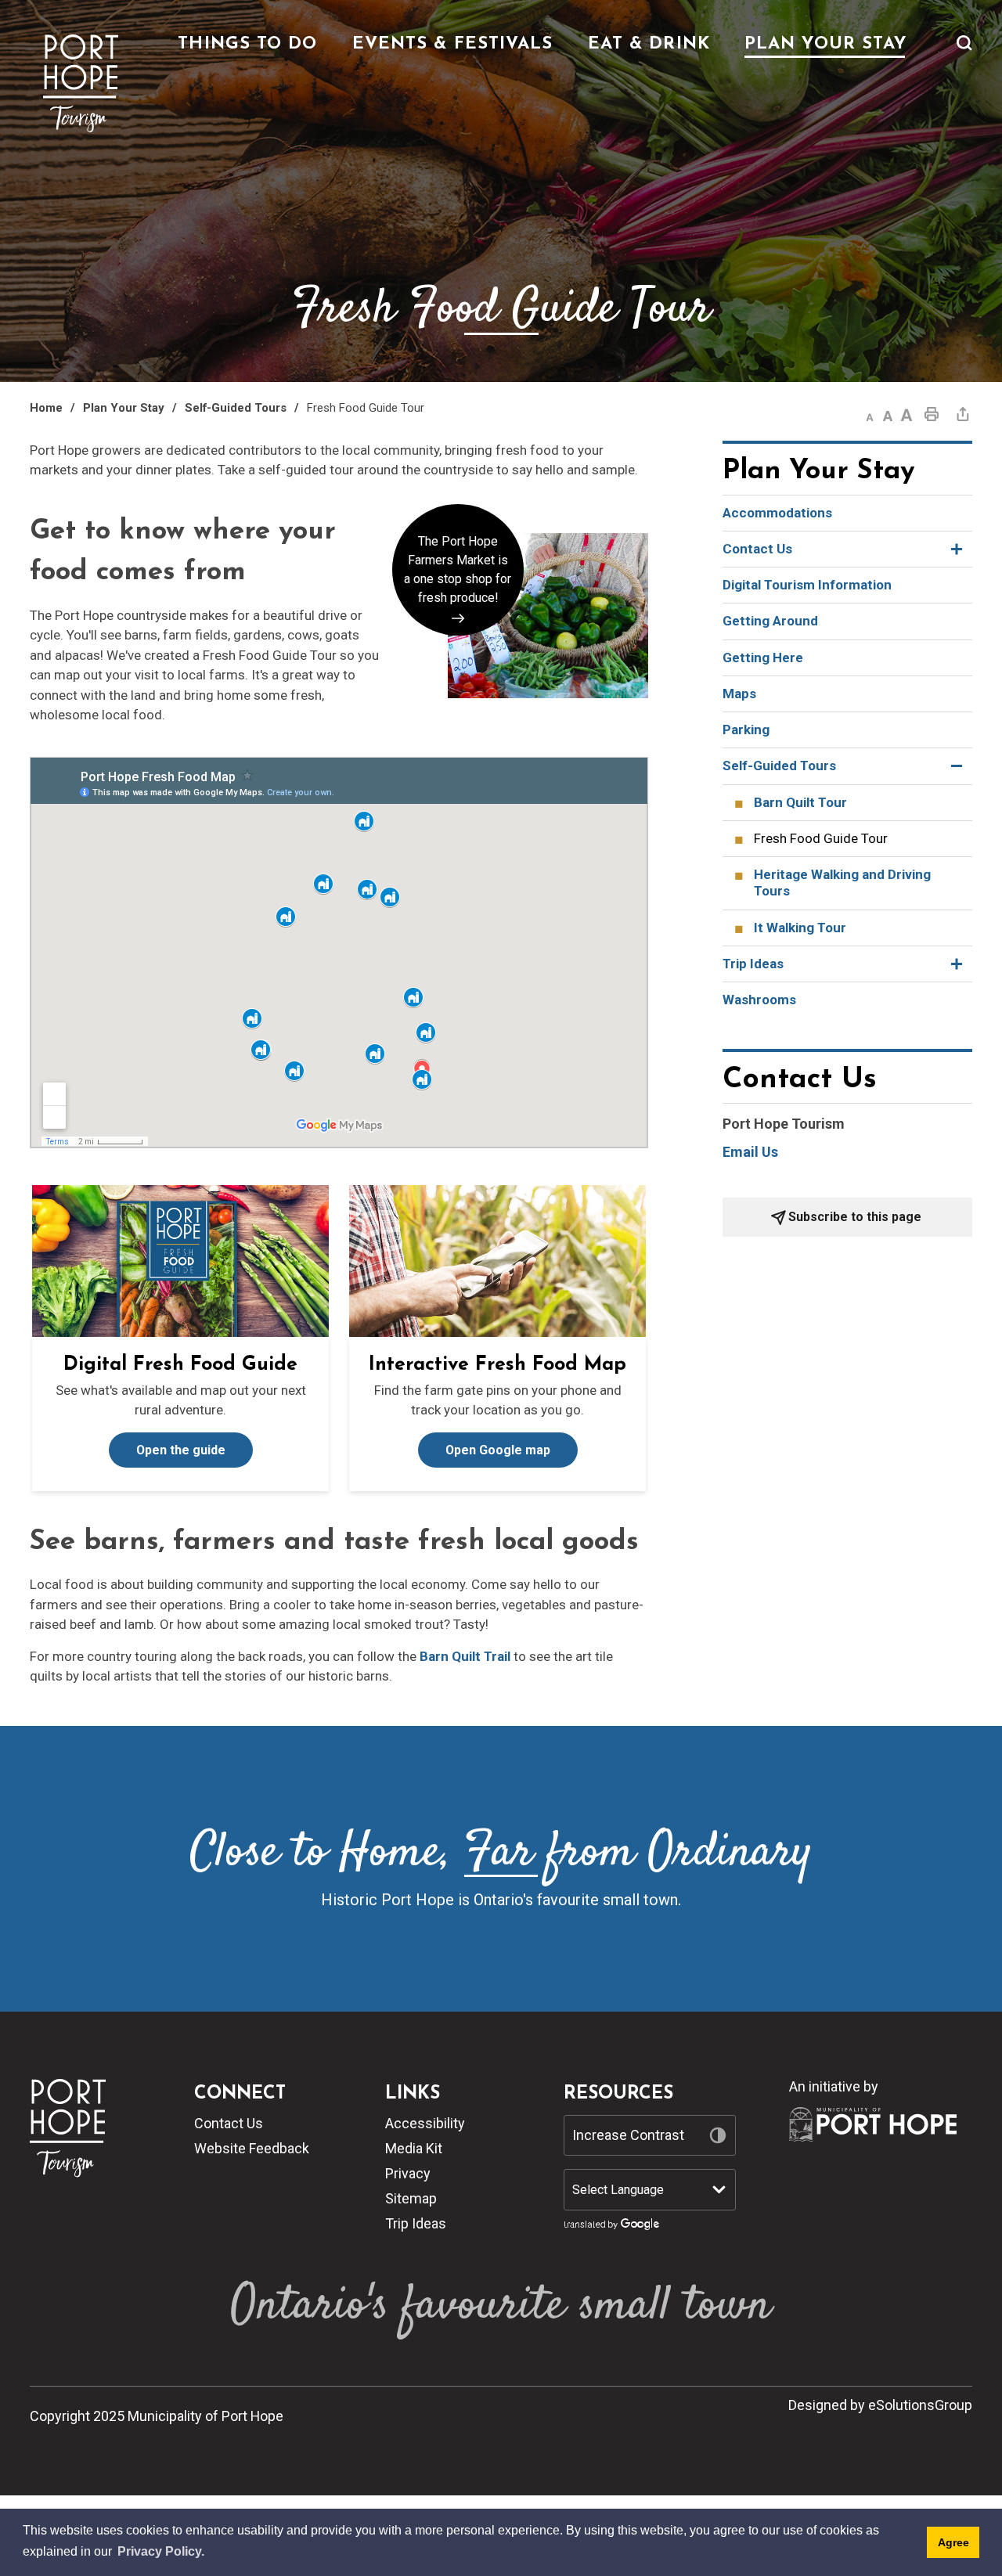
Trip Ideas (416, 2223)
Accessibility (425, 2123)
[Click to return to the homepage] (81, 84)
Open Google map (498, 1450)
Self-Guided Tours (236, 408)
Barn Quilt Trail (465, 1656)
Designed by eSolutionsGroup (880, 2405)
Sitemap (411, 2198)
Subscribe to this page (855, 1217)
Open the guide (181, 1450)
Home (46, 408)
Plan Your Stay (124, 408)
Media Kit (414, 2148)
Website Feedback (252, 2148)
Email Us (750, 1152)
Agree (953, 2542)
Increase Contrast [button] (628, 2135)
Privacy (408, 2173)
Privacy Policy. (161, 2551)
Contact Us (229, 2123)
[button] (964, 52)
